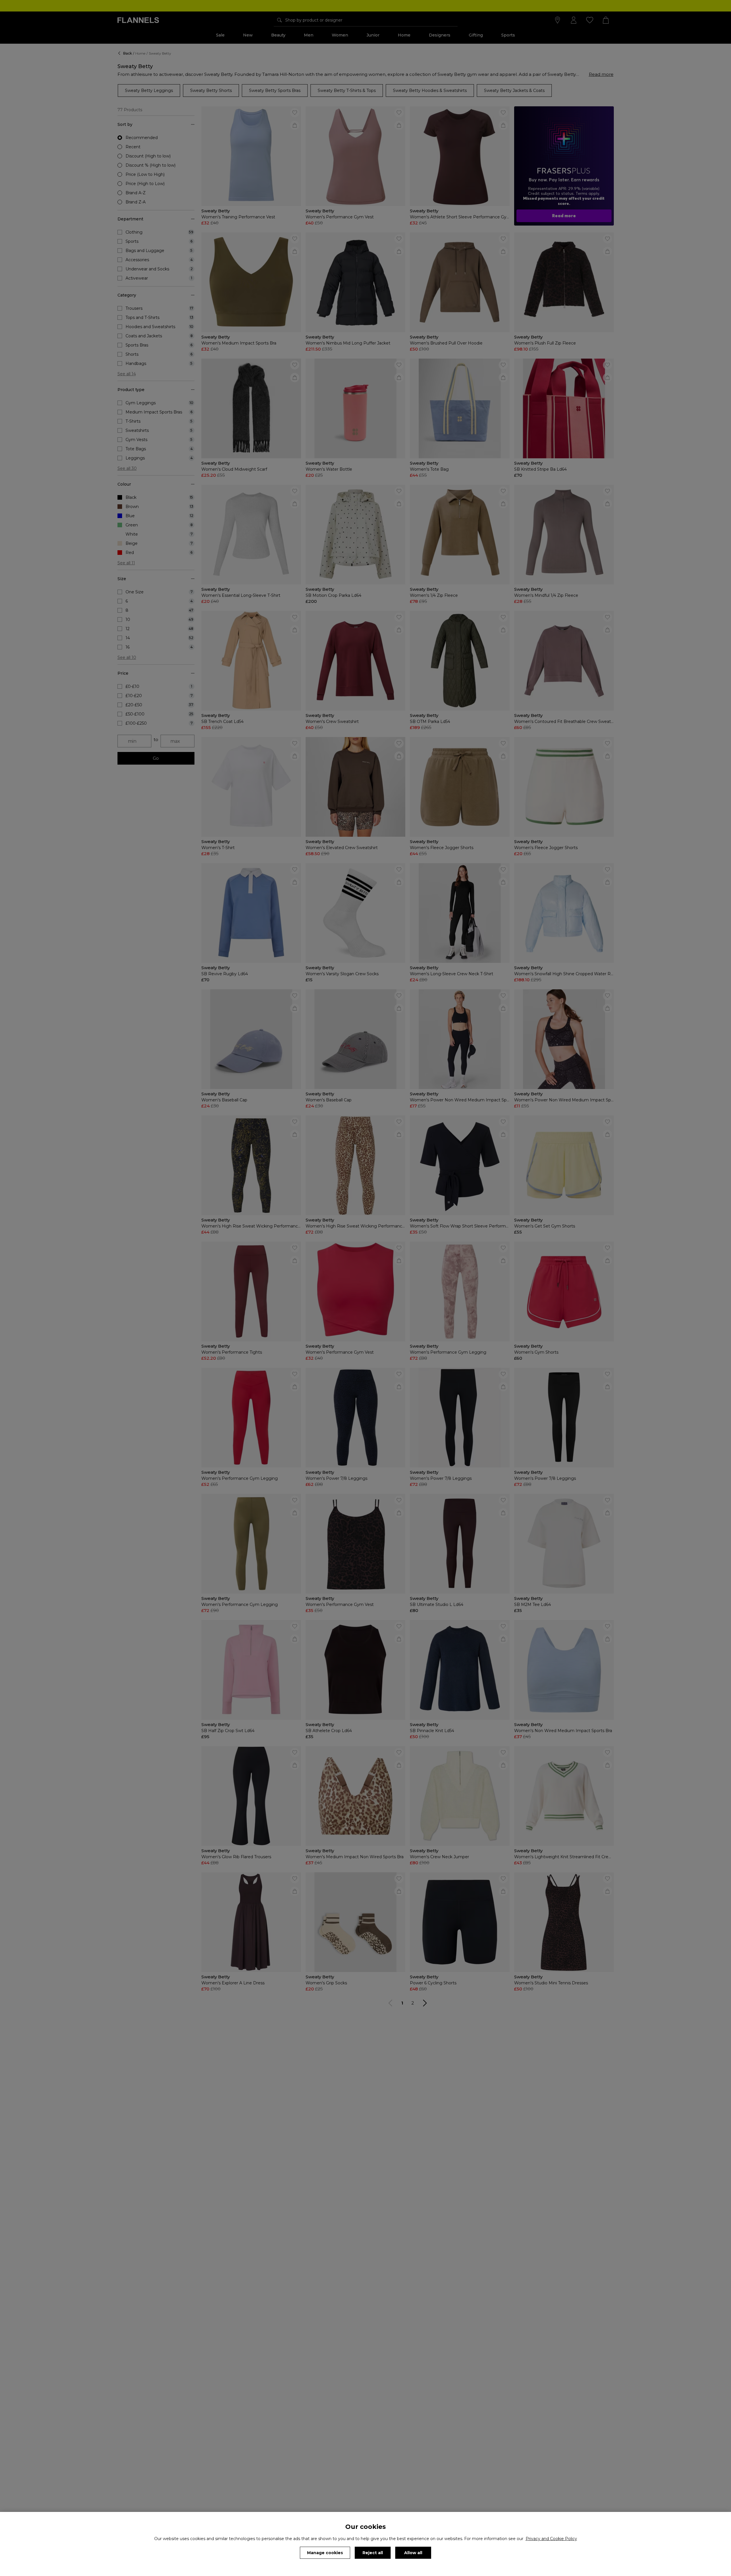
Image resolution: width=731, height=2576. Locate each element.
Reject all (373, 2553)
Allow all (413, 2553)
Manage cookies (325, 2553)
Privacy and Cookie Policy (551, 2539)
